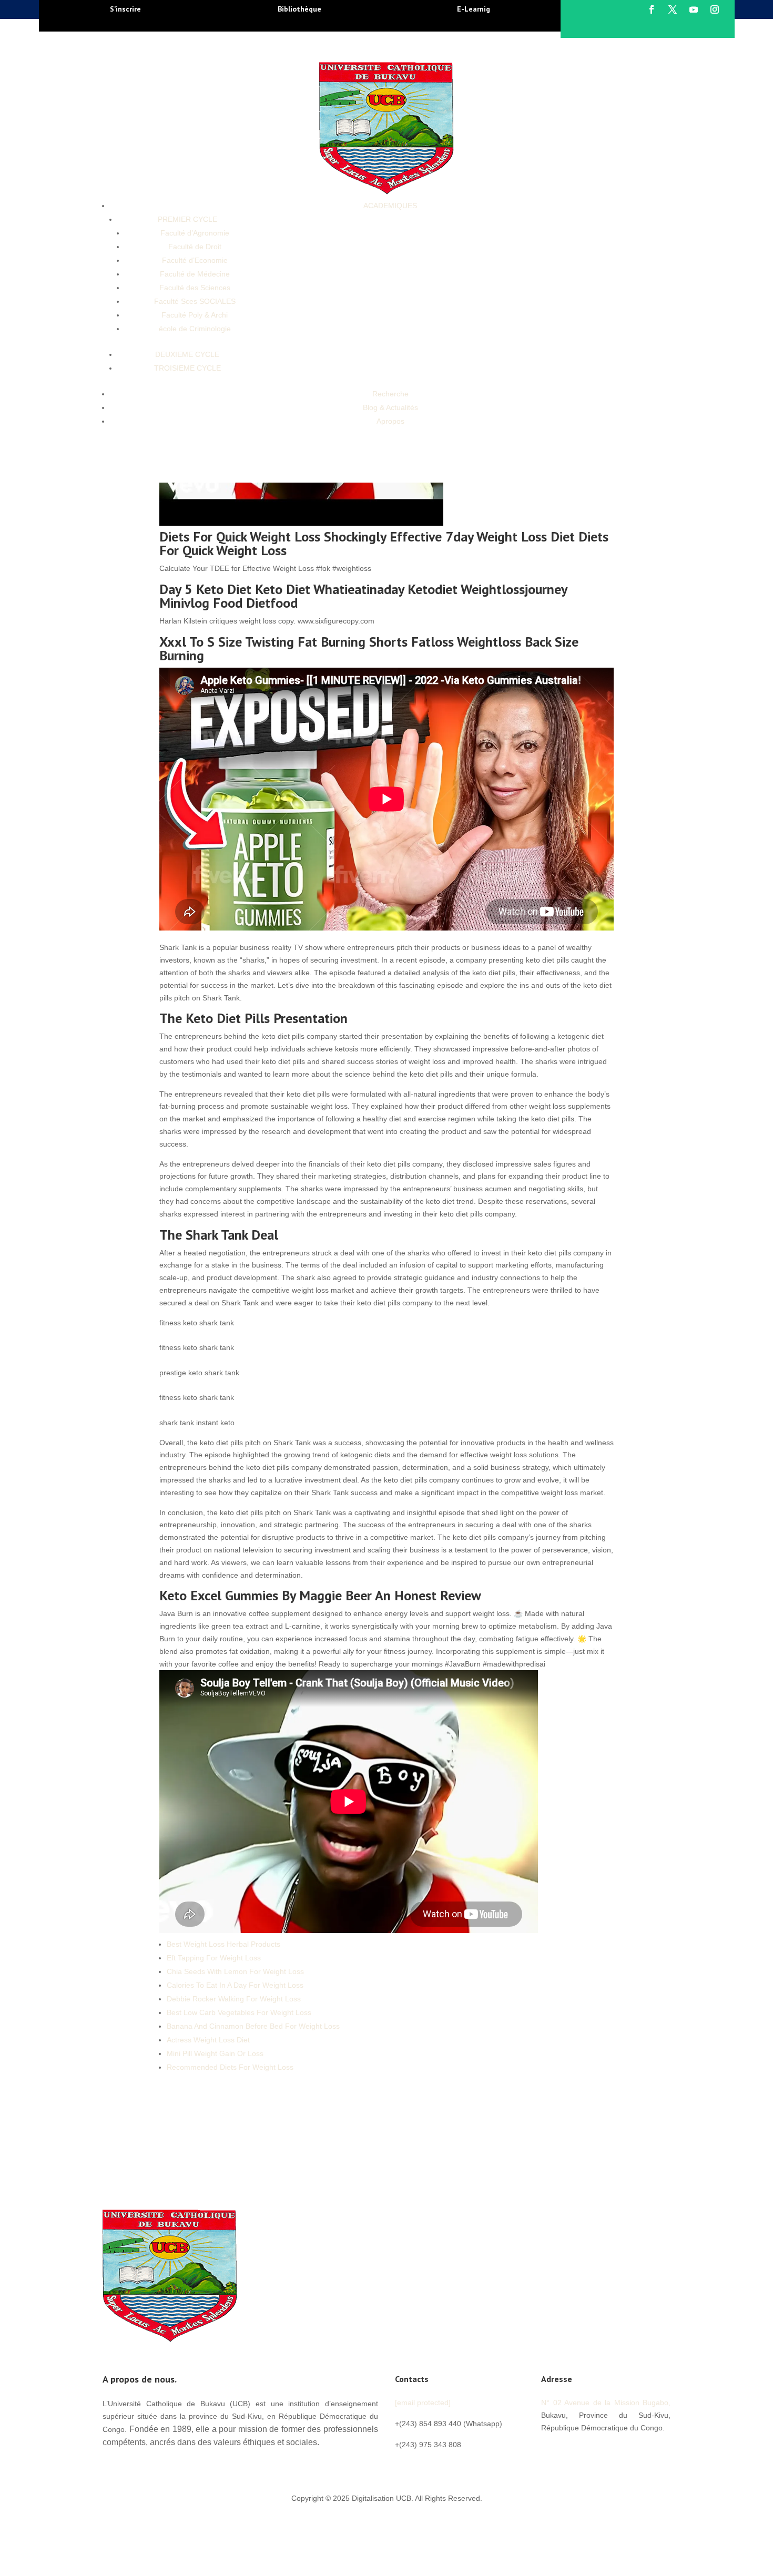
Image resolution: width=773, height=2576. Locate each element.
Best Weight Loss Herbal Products (223, 1944)
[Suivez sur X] (673, 9)
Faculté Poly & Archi (195, 315)
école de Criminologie (195, 329)
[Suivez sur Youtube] (694, 9)
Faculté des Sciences (195, 288)
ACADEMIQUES (390, 206)
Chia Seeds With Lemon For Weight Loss (235, 1971)
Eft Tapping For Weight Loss (214, 1958)
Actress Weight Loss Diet (208, 2040)
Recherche (390, 394)
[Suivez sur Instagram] (715, 9)
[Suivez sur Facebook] (652, 9)
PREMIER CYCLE (187, 219)
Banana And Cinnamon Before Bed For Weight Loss (253, 2026)
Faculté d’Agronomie (195, 233)
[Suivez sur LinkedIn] (613, 2451)
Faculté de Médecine (195, 274)
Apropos (390, 421)
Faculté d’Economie (195, 260)
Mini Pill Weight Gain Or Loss (215, 2053)
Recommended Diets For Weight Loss (230, 2067)
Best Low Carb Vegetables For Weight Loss (239, 2012)
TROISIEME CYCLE (187, 368)
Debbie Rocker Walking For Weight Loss (234, 1999)
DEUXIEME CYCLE (187, 354)
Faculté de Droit (195, 247)
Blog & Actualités (390, 407)
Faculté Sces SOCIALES (195, 301)
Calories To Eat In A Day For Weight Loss (235, 1985)
